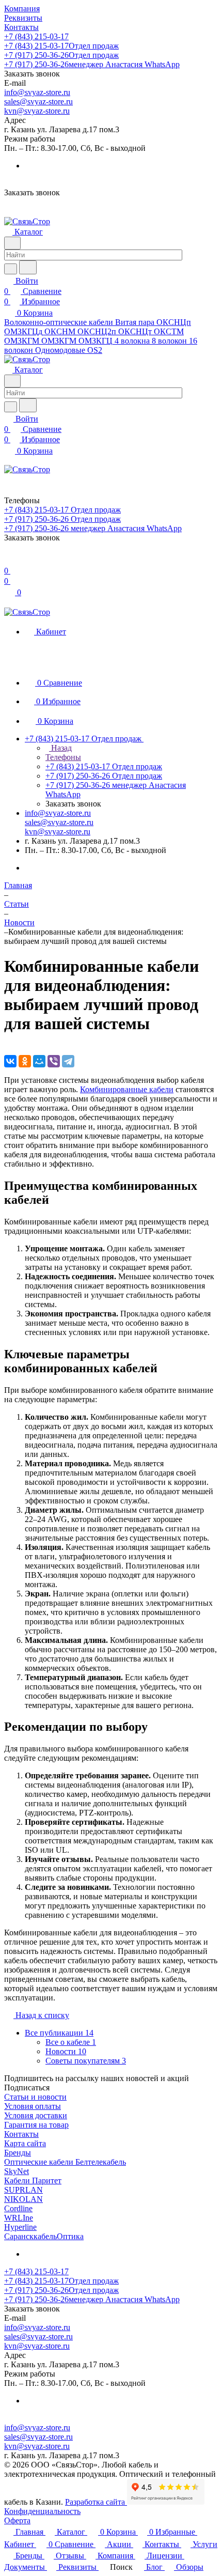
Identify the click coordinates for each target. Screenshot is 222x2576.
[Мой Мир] (39, 1061)
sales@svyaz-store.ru (38, 102)
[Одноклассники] (25, 1061)
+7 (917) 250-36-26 (61, 55)
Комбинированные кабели (127, 1089)
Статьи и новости (35, 2097)
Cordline (18, 2208)
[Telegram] (68, 1061)
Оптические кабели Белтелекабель (65, 2162)
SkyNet (17, 2171)
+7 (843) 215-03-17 (36, 36)
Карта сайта (25, 2143)
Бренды (18, 2153)
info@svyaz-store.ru (37, 92)
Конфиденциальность (42, 2511)
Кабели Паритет (33, 2181)
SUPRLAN (23, 2190)
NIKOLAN (23, 2199)
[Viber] (54, 1061)
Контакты (21, 2134)
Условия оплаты (33, 2106)
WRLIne (19, 2218)
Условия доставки (36, 2115)
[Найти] (28, 267)
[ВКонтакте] (10, 1061)
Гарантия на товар (36, 2125)
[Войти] (9, 560)
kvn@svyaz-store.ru (37, 111)
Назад (60, 748)
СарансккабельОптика (44, 2236)
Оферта (17, 2520)
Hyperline (20, 2227)
